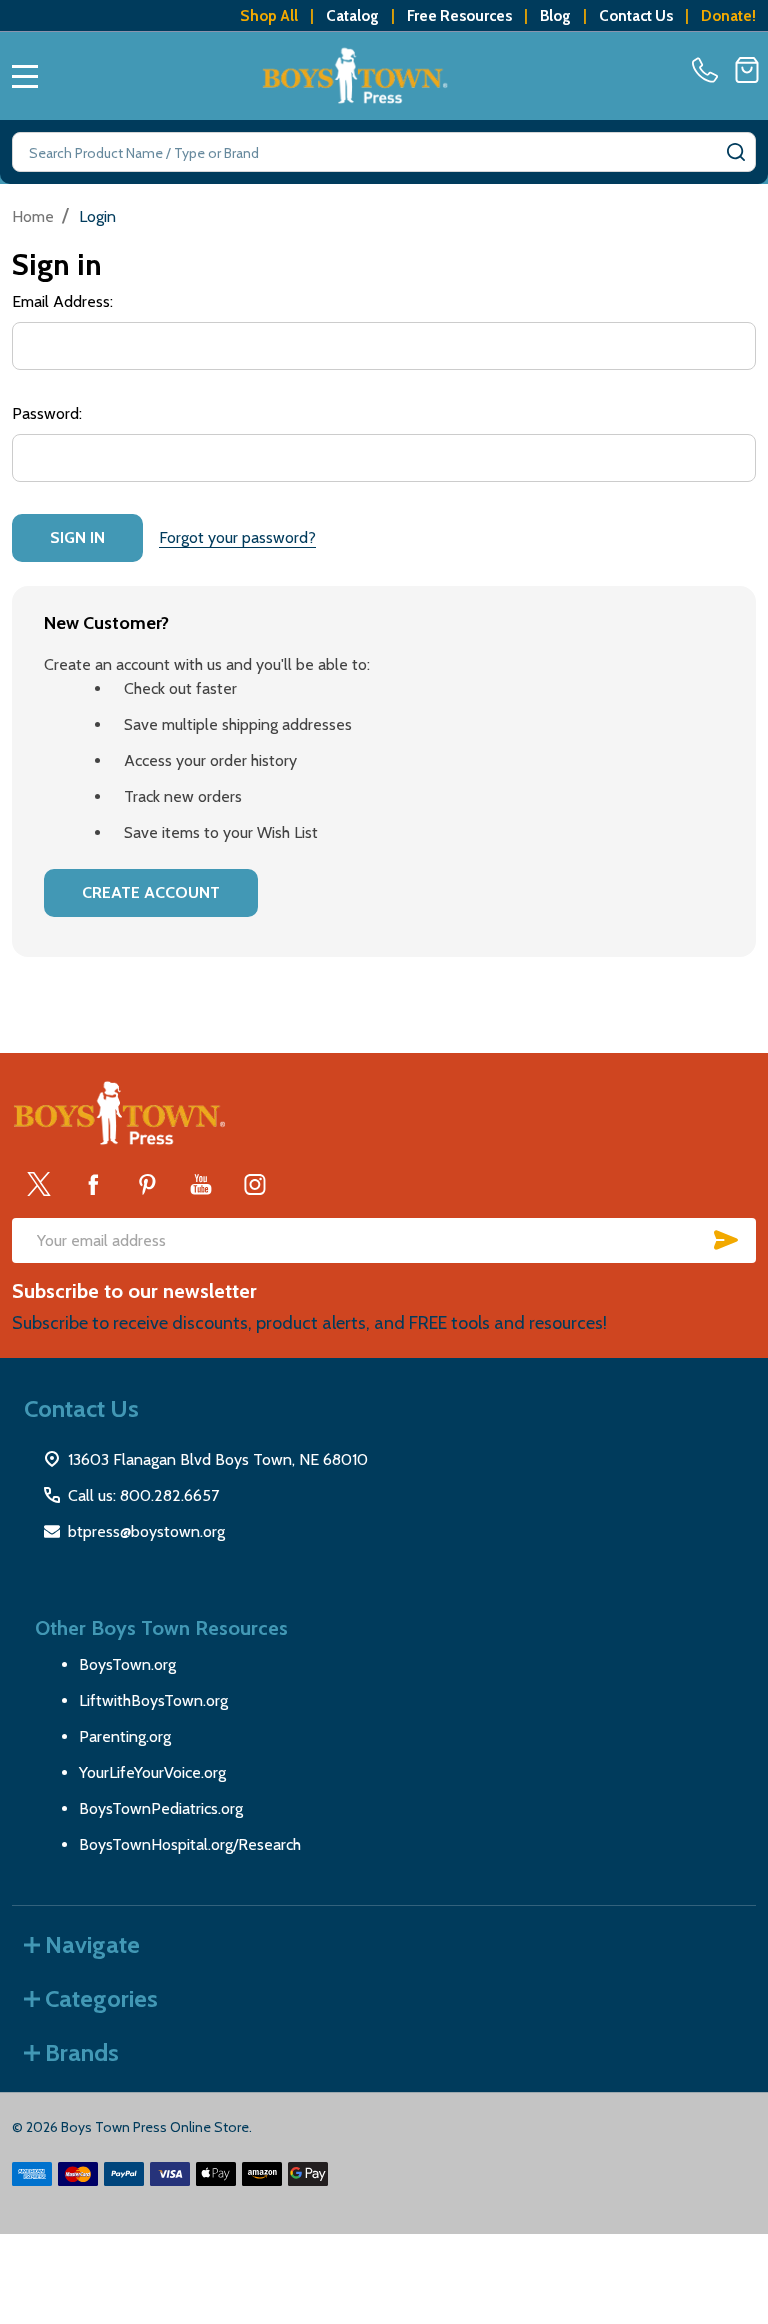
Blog (555, 15)
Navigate (92, 1944)
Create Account (151, 892)
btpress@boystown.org (146, 1531)
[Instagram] (255, 1184)
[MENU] (25, 76)
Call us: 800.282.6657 (143, 1495)
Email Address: (62, 301)
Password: (47, 413)
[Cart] (747, 70)
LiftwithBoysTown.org (153, 1700)
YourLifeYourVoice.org (152, 1772)
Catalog (352, 15)
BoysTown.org (127, 1664)
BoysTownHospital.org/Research (190, 1844)
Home (33, 216)
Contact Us (636, 15)
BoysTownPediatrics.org (161, 1808)
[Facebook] (93, 1184)
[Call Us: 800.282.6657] (709, 70)
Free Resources (459, 15)
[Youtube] (201, 1184)
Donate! (728, 15)
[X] (39, 1184)
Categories (101, 1998)
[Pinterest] (147, 1184)
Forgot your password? (237, 537)
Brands (82, 2052)
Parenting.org (125, 1736)
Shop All (269, 15)
